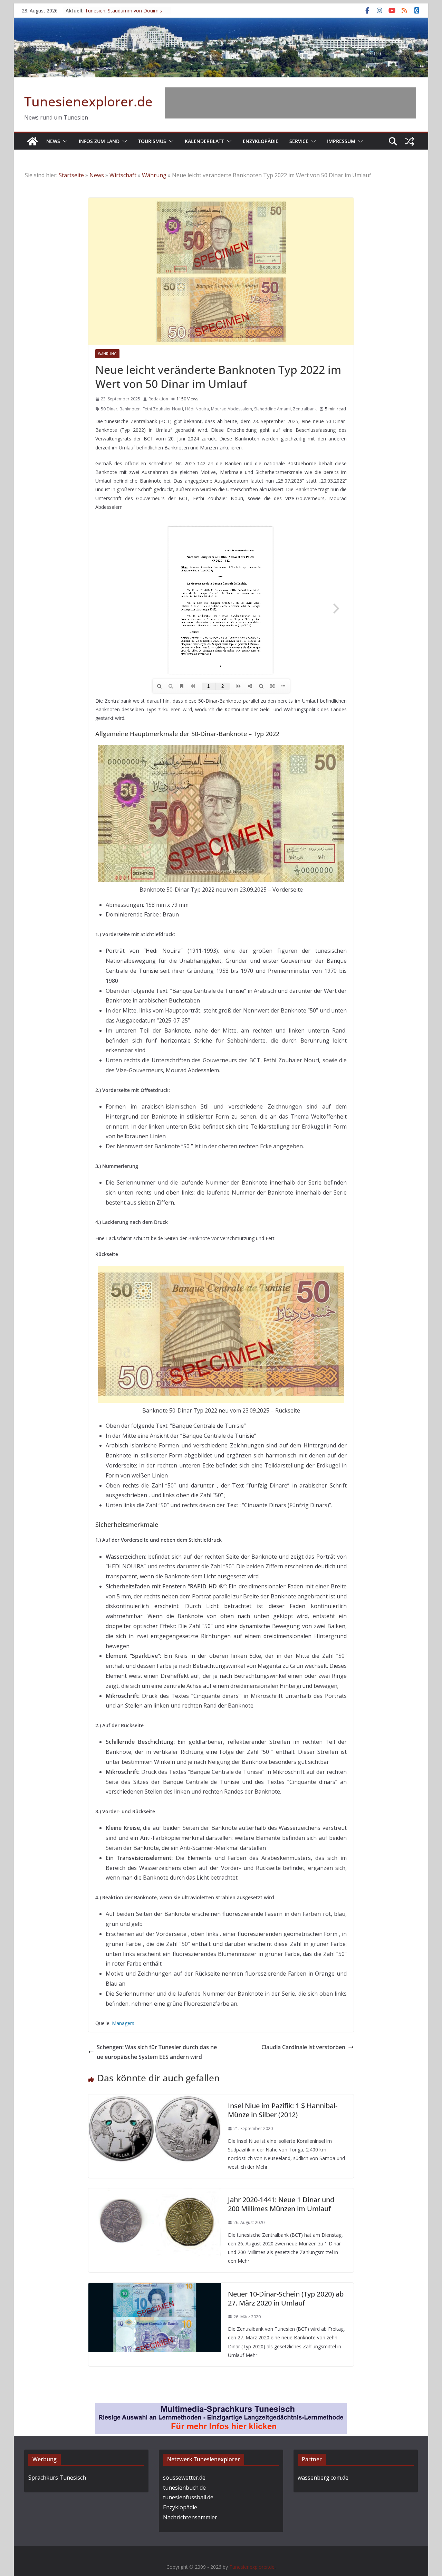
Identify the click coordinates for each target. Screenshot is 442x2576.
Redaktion (158, 399)
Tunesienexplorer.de (88, 101)
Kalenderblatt (204, 141)
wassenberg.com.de (323, 2478)
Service (299, 141)
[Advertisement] (290, 103)
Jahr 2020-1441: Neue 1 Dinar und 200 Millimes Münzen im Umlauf (281, 2204)
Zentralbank (305, 409)
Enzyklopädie (261, 141)
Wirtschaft (123, 175)
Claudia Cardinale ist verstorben (303, 2047)
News (53, 141)
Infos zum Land (99, 141)
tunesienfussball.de (188, 2497)
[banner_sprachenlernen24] (221, 2408)
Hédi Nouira (197, 409)
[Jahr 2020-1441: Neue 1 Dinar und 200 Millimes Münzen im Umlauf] (155, 2193)
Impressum (341, 141)
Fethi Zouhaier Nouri (163, 409)
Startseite (71, 175)
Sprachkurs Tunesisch (57, 2478)
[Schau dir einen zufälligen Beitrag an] (410, 141)
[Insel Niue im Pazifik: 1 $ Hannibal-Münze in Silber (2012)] (155, 2099)
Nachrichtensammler (190, 2517)
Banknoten (130, 409)
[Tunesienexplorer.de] (32, 141)
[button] (64, 141)
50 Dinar (109, 409)
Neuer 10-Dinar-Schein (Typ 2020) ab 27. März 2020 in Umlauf (286, 2298)
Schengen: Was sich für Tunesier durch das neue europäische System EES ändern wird (157, 2052)
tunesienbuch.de (184, 2488)
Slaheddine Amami (272, 409)
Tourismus (152, 141)
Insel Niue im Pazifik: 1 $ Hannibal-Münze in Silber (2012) (283, 2110)
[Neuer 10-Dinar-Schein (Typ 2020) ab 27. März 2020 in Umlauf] (155, 2288)
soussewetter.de (184, 2478)
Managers (123, 2023)
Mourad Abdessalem (232, 409)
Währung (154, 175)
